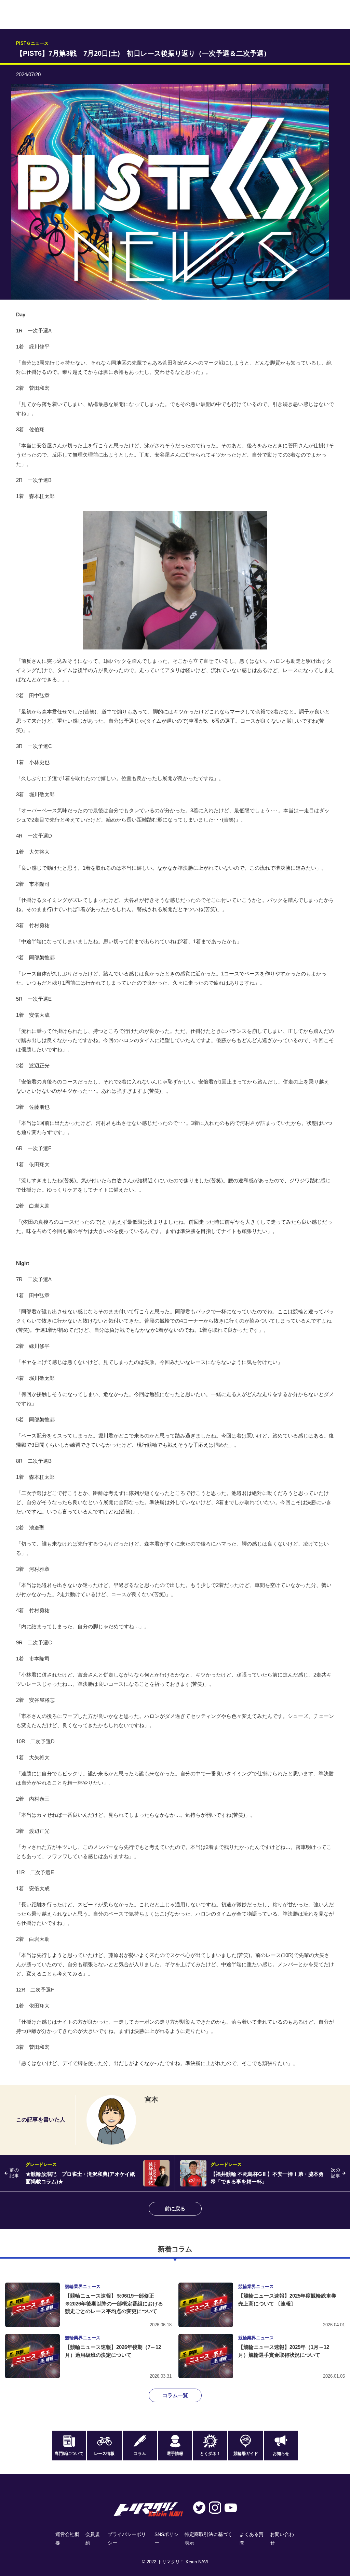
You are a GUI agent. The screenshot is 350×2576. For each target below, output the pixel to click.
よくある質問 (252, 2539)
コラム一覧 (175, 2395)
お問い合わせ (282, 2539)
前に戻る (175, 2209)
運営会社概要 (67, 2539)
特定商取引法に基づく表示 (208, 2539)
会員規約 (93, 2539)
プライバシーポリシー (127, 2539)
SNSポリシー (166, 2539)
